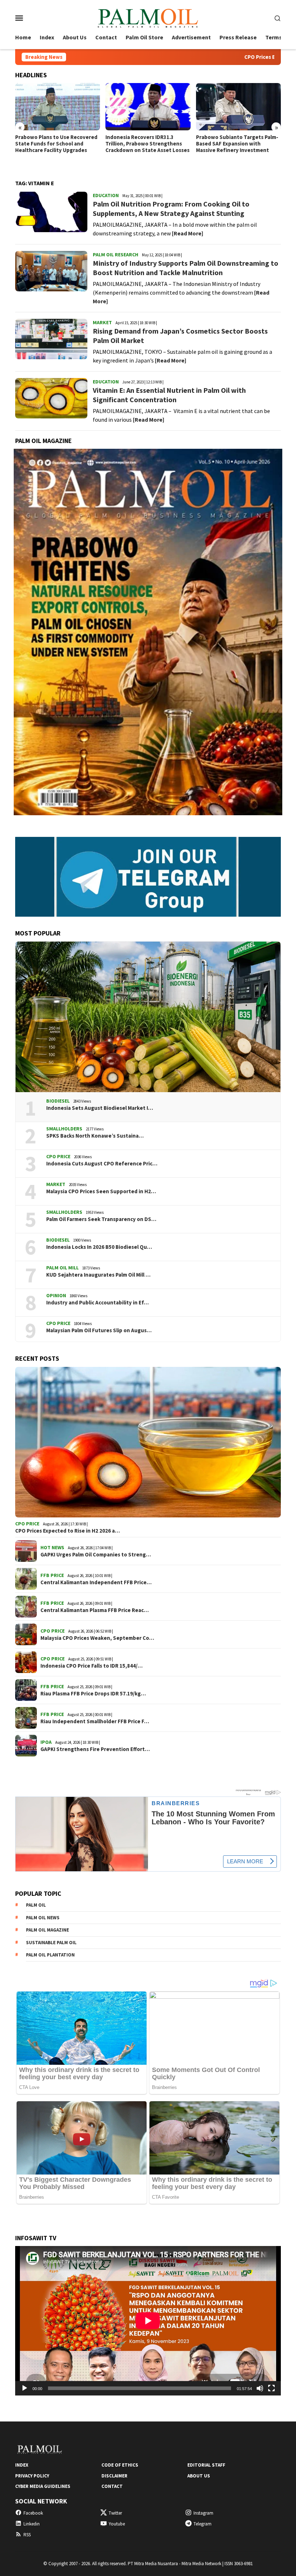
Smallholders (64, 1129)
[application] (148, 2321)
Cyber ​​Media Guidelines (43, 2486)
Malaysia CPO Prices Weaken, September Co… (97, 1638)
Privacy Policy (32, 2476)
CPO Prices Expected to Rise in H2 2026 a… (68, 1531)
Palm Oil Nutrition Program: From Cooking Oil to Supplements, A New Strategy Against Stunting (171, 208)
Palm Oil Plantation (50, 1955)
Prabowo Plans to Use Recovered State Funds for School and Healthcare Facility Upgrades (56, 144)
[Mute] (260, 2388)
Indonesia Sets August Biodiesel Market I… (100, 1108)
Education (106, 195)
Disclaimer (114, 2476)
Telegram (203, 2524)
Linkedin (32, 2524)
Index (22, 2465)
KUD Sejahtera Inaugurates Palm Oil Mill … (98, 1275)
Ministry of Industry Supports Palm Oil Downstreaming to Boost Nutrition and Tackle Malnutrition (186, 268)
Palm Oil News (43, 1918)
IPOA (46, 1742)
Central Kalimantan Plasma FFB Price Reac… (95, 1610)
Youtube (117, 2524)
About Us (199, 2476)
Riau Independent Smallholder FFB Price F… (95, 1721)
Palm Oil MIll (62, 1268)
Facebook (33, 2513)
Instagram (203, 2513)
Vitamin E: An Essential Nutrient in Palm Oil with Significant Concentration (169, 395)
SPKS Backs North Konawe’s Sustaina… (95, 1136)
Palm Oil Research (116, 255)
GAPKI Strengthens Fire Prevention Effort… (95, 1749)
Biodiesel (58, 1101)
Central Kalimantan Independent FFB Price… (96, 1582)
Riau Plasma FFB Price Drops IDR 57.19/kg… (93, 1694)
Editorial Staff (206, 2465)
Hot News (52, 1547)
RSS (27, 2535)
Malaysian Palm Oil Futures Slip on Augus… (99, 1330)
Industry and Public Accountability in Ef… (97, 1303)
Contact (112, 2486)
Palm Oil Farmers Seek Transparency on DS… (101, 1219)
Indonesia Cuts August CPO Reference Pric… (102, 1164)
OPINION (56, 1295)
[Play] (25, 2388)
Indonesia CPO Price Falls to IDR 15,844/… (92, 1666)
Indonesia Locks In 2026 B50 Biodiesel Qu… (99, 1247)
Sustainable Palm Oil (51, 1943)
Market (102, 322)
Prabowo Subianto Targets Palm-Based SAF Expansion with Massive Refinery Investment (237, 144)
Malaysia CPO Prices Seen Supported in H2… (101, 1191)
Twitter (115, 2513)
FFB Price (52, 1575)
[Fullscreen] (271, 2388)
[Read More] (188, 233)
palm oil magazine (47, 1930)
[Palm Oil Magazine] (148, 17)
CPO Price (58, 1156)
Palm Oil (36, 1905)
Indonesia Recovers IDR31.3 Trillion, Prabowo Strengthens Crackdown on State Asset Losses (147, 144)
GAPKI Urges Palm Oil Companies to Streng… (96, 1555)
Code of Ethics (120, 2465)
